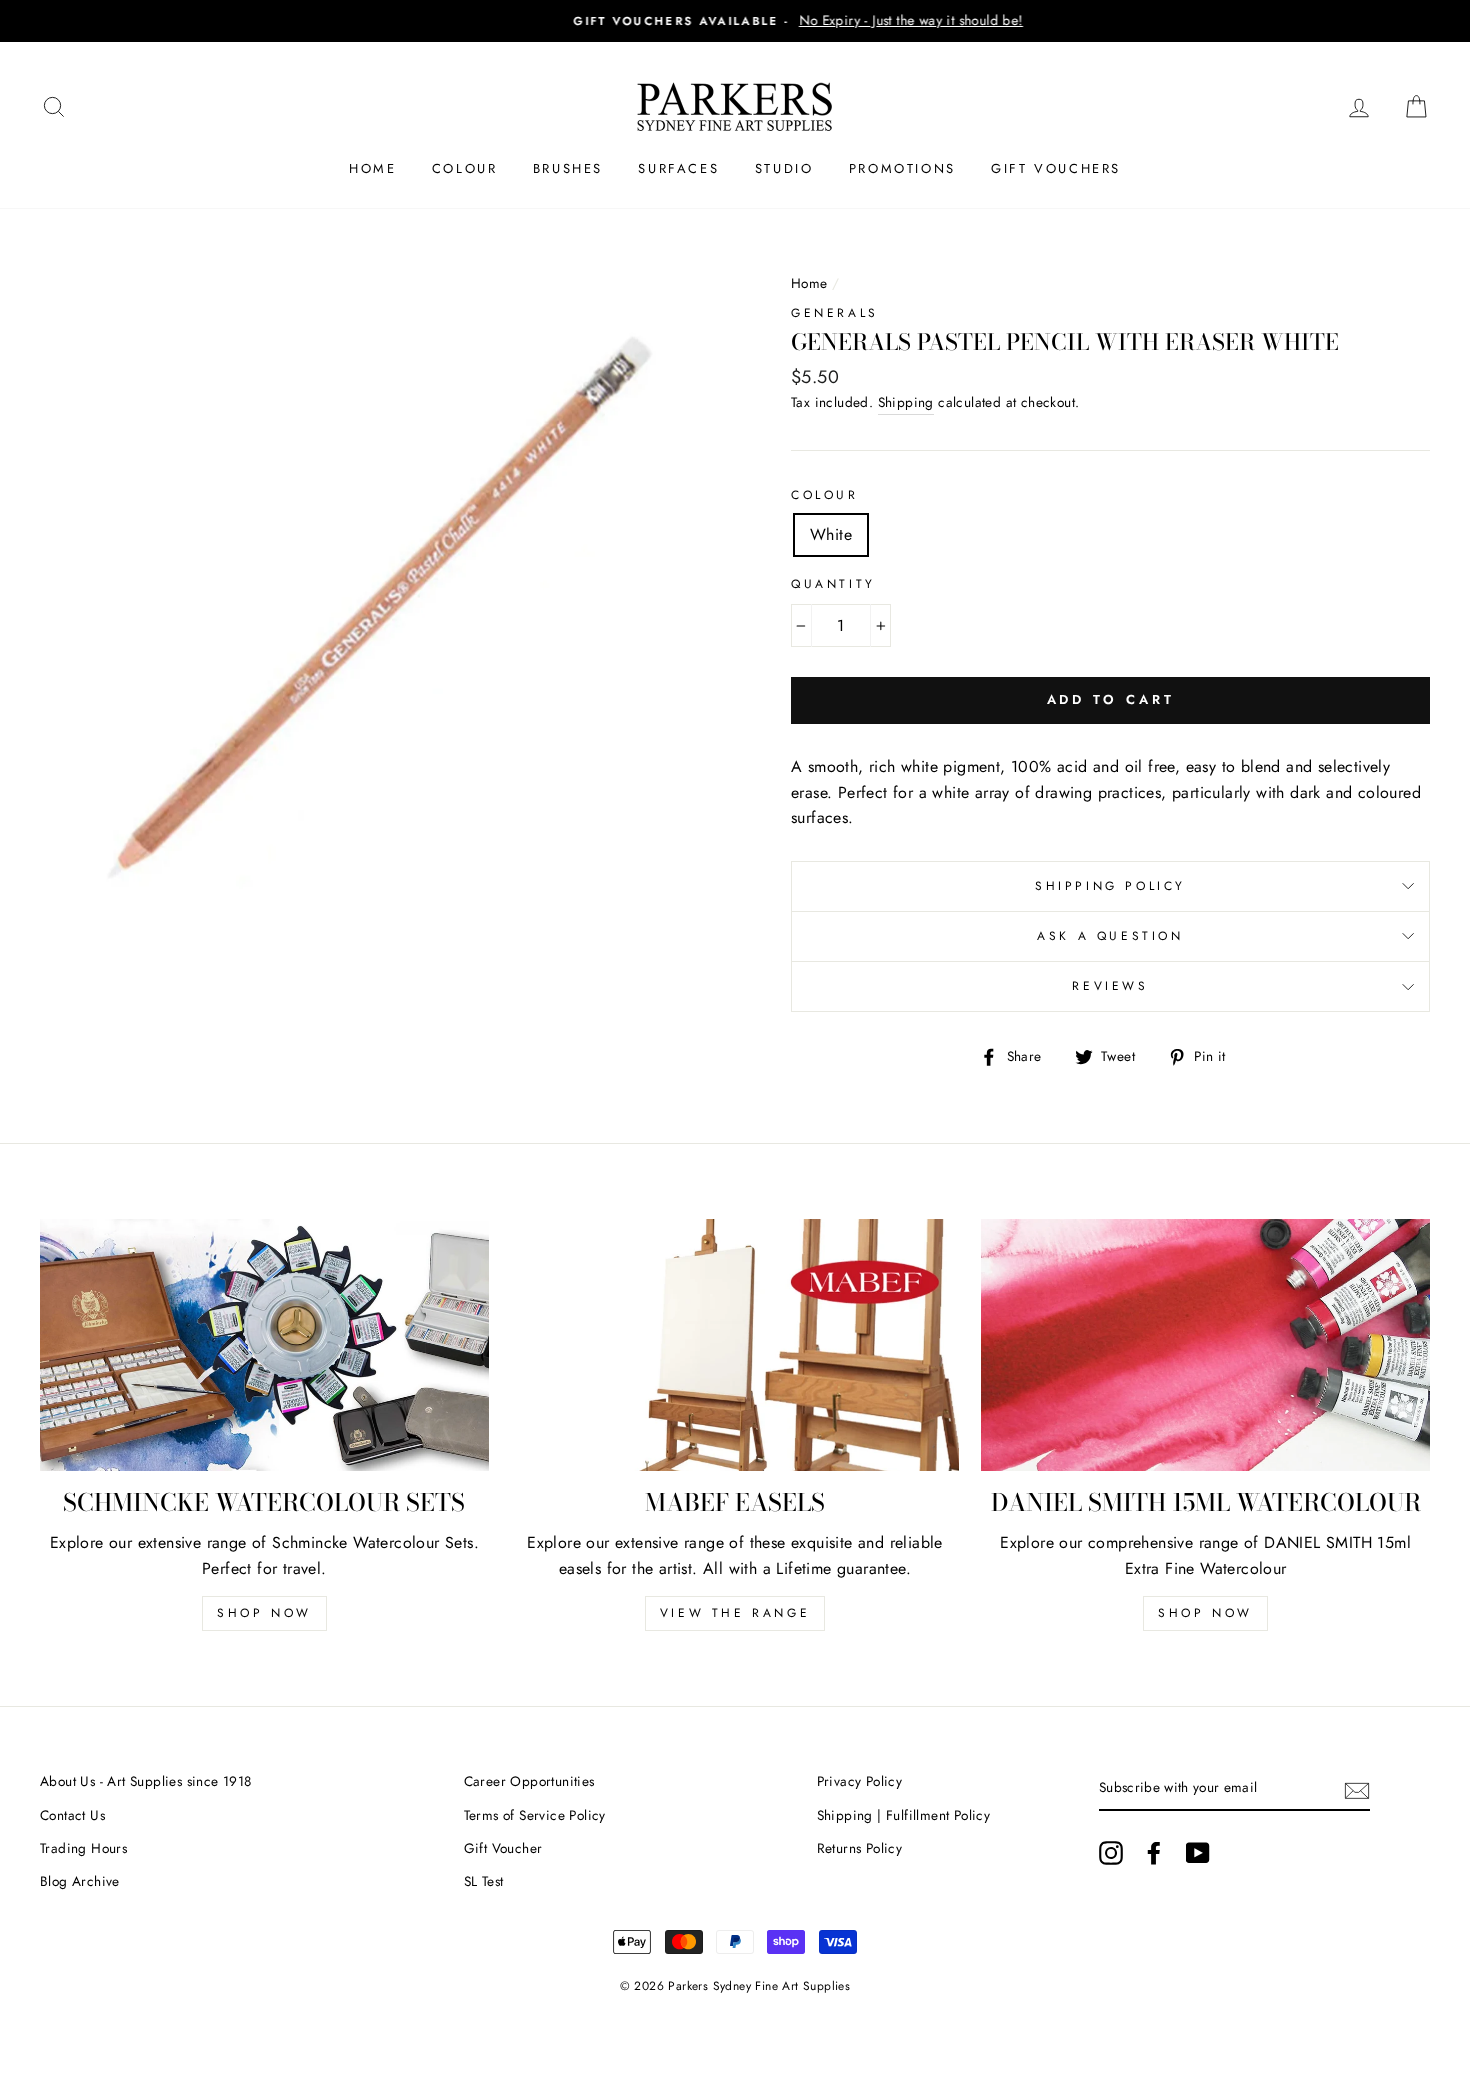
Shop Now (264, 1613)
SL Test (484, 1881)
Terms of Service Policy (535, 1815)
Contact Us (72, 1815)
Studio (784, 168)
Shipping (906, 402)
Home (372, 168)
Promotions (902, 168)
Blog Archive (80, 1881)
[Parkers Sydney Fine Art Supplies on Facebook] (1154, 1853)
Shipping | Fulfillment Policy (904, 1815)
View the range (735, 1613)
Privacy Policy (860, 1781)
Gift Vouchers (1056, 168)
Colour (465, 168)
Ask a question (1110, 936)
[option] (735, 21)
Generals (835, 313)
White (831, 534)
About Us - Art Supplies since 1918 (146, 1781)
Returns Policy (860, 1848)
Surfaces (678, 168)
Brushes (568, 168)
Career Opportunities (529, 1781)
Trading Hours (83, 1848)
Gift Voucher (503, 1848)
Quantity (833, 584)
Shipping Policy (1110, 886)
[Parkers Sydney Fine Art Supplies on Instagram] (1111, 1853)
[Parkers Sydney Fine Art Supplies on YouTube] (1198, 1853)
